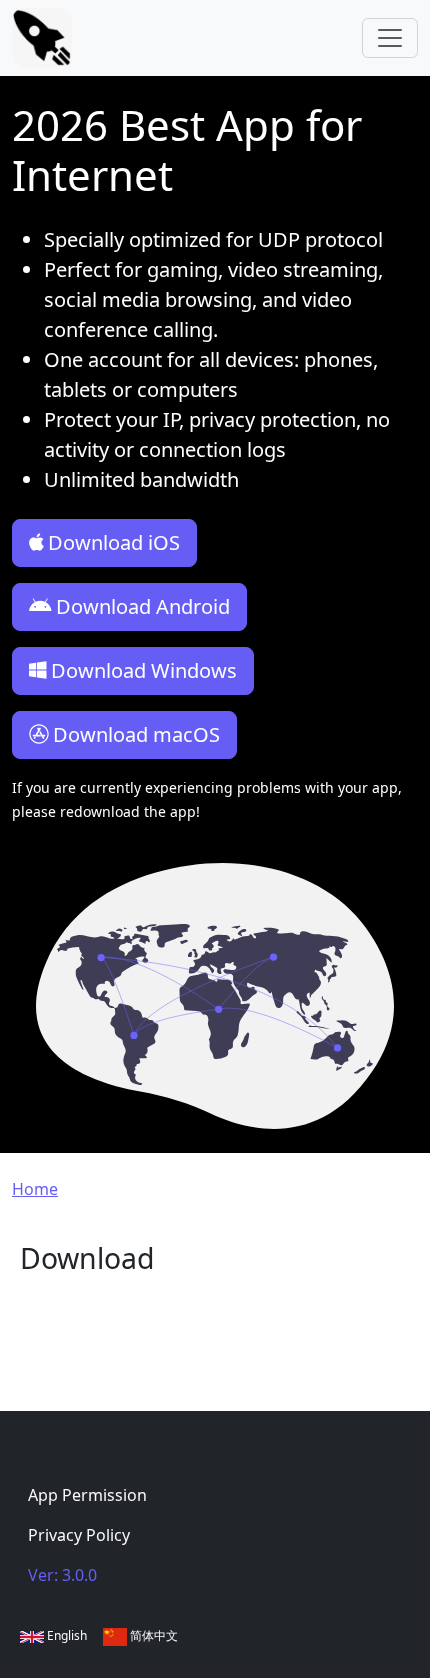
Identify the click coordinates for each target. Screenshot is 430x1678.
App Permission (87, 1495)
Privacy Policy (79, 1535)
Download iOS (114, 542)
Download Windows (144, 670)
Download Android (143, 606)
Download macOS (136, 734)
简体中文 (152, 1635)
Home (35, 1189)
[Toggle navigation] (390, 38)
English (65, 1635)
